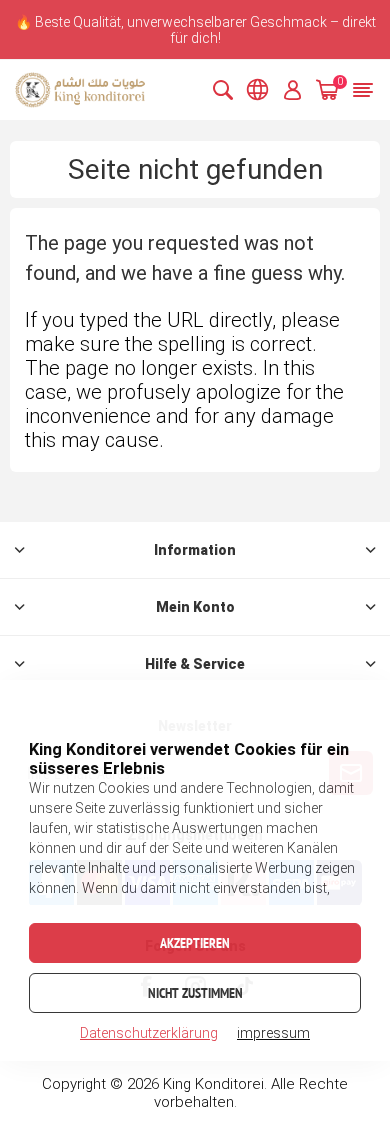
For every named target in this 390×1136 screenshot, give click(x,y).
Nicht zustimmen (195, 993)
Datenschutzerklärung (149, 1033)
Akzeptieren (195, 943)
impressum (273, 1033)
